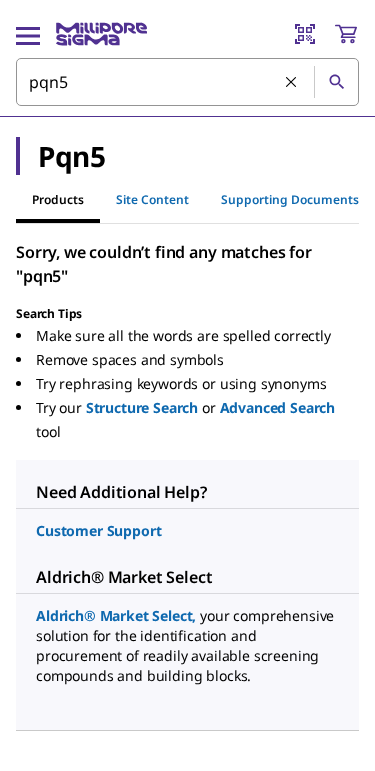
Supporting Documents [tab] (290, 199)
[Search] (336, 82)
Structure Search (142, 407)
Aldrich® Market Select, (116, 615)
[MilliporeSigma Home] (101, 34)
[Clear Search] (292, 83)
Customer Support (98, 530)
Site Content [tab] (152, 199)
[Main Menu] (28, 34)
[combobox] (187, 82)
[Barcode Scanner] (305, 34)
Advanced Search (278, 407)
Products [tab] (58, 199)
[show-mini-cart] (346, 34)
